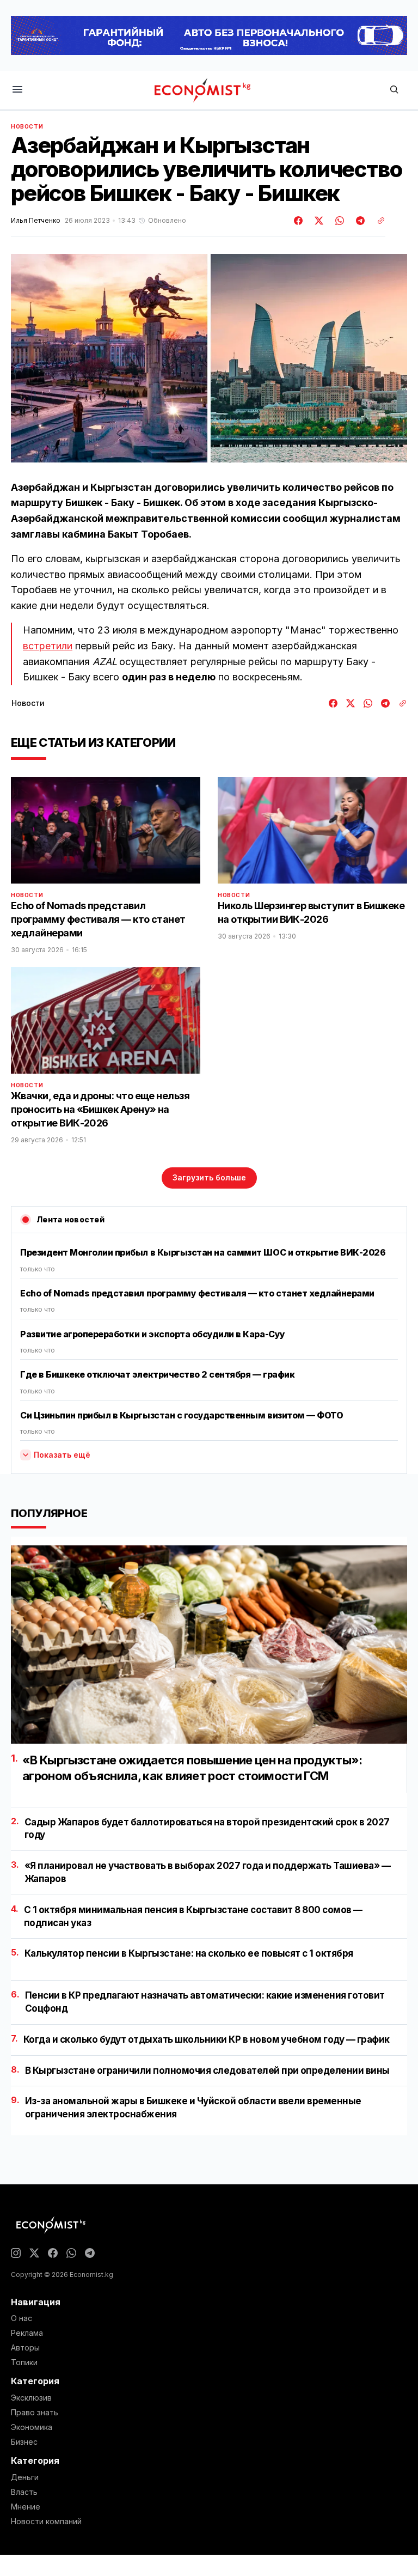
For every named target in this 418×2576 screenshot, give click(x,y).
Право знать (35, 2413)
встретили (48, 646)
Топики (24, 2362)
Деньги (25, 2477)
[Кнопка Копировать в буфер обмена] (377, 221)
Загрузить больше (209, 1177)
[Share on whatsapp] (338, 221)
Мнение (26, 2507)
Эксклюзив (31, 2398)
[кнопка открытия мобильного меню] (17, 90)
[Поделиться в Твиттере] (317, 221)
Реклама (27, 2333)
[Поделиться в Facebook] (299, 221)
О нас (21, 2318)
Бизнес (24, 2442)
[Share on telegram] (359, 221)
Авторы (25, 2348)
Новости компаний (46, 2522)
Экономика (32, 2427)
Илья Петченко (36, 221)
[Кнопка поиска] (394, 90)
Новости (27, 126)
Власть (24, 2492)
